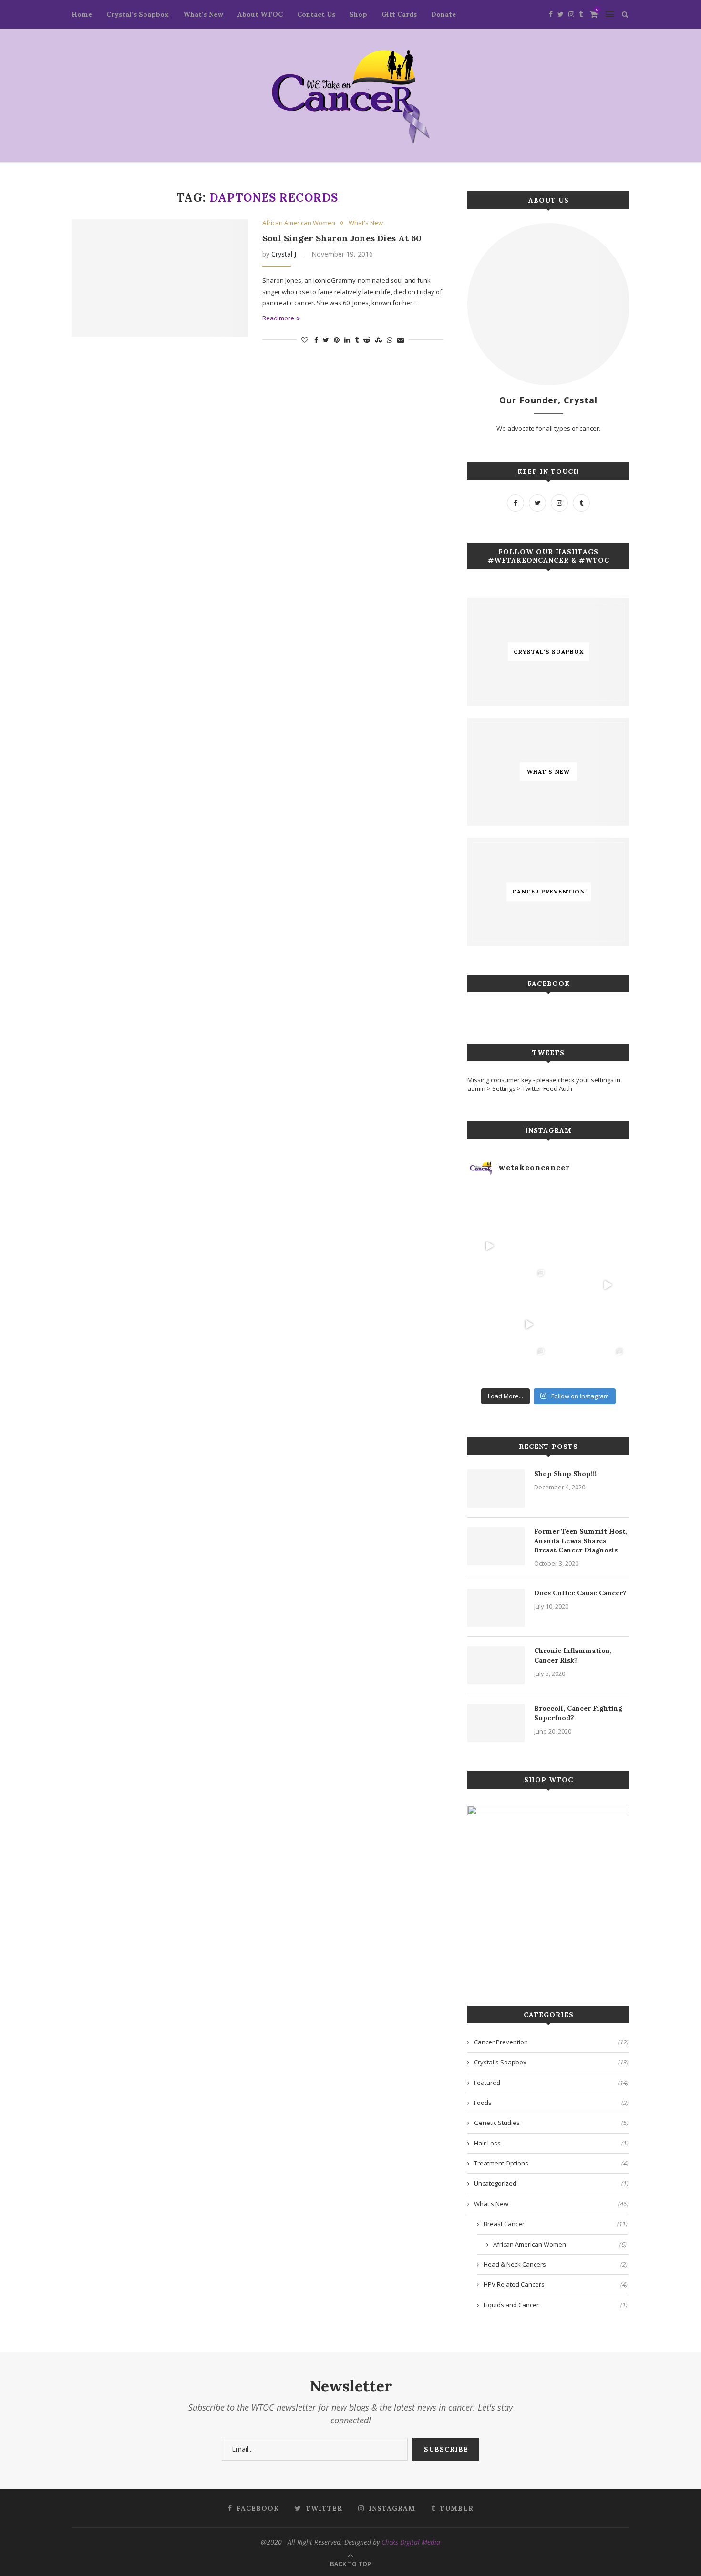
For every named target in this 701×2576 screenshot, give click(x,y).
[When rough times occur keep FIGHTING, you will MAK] (490, 1246)
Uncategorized (551, 2183)
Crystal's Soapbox (551, 2062)
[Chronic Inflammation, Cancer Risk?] (496, 1665)
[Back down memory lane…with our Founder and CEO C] (529, 1364)
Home (82, 14)
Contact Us (316, 14)
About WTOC (260, 14)
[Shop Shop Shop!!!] (496, 1488)
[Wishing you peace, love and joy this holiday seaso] (568, 1206)
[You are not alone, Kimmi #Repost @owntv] (529, 1325)
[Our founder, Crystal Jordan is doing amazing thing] (529, 1285)
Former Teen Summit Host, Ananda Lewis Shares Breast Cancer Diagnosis (581, 1541)
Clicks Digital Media (411, 2542)
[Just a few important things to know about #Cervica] (568, 1325)
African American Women (299, 223)
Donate (443, 14)
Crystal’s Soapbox (138, 14)
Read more (278, 318)
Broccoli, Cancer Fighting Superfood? (578, 1713)
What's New (366, 223)
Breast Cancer (556, 2224)
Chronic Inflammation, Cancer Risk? (573, 1655)
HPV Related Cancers (556, 2284)
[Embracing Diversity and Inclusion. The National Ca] (490, 1285)
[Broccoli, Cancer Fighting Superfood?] (496, 1723)
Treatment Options (551, 2163)
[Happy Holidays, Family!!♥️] (608, 1325)
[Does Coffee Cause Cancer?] (496, 1608)
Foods (551, 2103)
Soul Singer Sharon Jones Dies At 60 (342, 238)
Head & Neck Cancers (556, 2264)
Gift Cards (399, 14)
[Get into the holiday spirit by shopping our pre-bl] (608, 1364)
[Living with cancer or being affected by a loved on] (568, 1285)
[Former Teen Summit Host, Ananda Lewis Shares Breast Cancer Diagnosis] (496, 1546)
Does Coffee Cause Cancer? (580, 1593)
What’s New (203, 14)
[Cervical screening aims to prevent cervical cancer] (529, 1206)
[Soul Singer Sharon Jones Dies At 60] (160, 278)
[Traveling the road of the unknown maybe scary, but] (608, 1206)
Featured (551, 2083)
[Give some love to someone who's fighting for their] (490, 1325)
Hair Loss (551, 2143)
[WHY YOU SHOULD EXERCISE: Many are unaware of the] (490, 1206)
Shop (358, 14)
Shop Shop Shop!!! (565, 1474)
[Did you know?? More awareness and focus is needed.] (529, 1246)
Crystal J (284, 254)
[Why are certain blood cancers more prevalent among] (608, 1285)
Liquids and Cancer (556, 2305)
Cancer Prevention (551, 2042)
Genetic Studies (551, 2123)
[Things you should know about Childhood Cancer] (608, 1246)
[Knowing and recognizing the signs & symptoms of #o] (568, 1364)
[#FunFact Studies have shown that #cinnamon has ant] (568, 1246)
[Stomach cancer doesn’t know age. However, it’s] (490, 1364)
